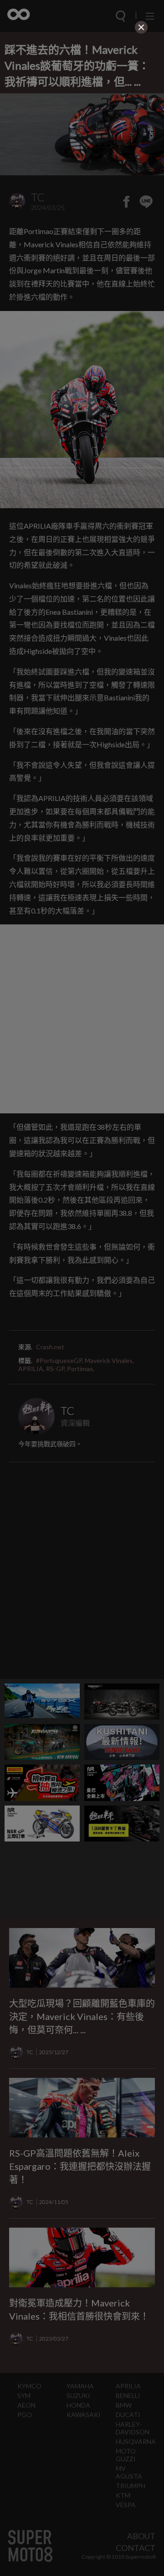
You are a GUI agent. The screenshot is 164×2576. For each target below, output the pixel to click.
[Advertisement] (82, 93)
